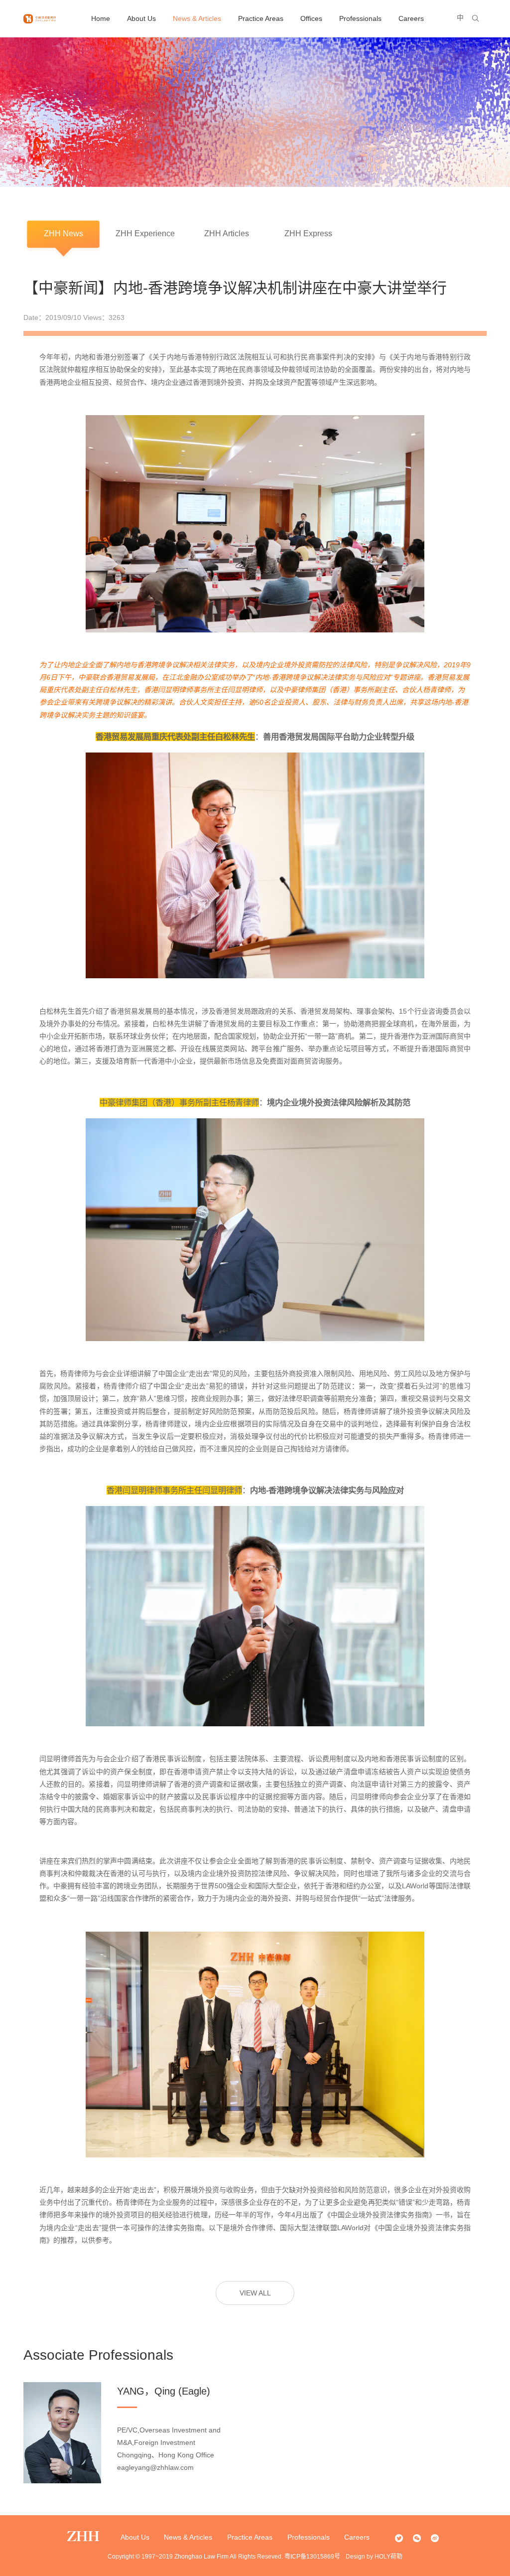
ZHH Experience (145, 233)
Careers (411, 18)
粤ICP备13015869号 (312, 2557)
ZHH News (64, 233)
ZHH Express (308, 233)
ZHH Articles (227, 233)
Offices (311, 18)
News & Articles (197, 18)
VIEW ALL (255, 2293)
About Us (141, 18)
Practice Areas (261, 18)
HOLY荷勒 (388, 2557)
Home (101, 18)
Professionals (360, 18)
